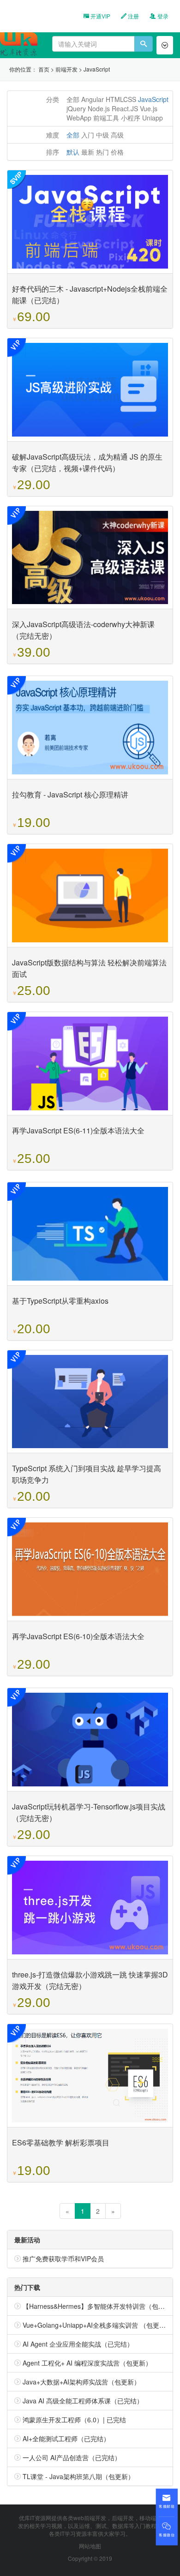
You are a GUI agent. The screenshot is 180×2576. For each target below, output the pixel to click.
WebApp (79, 118)
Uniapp (153, 118)
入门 (88, 135)
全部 (73, 99)
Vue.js (149, 108)
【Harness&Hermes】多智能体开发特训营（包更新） (100, 2306)
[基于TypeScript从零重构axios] (90, 1234)
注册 (133, 16)
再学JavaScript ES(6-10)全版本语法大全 (78, 1636)
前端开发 (66, 69)
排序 (53, 152)
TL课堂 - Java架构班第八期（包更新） (78, 2476)
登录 (162, 16)
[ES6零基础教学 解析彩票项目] (90, 2076)
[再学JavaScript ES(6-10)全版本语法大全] (90, 1569)
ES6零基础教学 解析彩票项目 (61, 2142)
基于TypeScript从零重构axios (60, 1301)
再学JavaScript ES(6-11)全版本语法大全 (78, 1130)
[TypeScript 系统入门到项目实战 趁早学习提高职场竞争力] (90, 1402)
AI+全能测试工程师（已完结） (66, 2438)
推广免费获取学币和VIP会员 (63, 2258)
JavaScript (97, 69)
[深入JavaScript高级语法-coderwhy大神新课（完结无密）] (90, 558)
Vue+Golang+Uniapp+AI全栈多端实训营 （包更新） (97, 2325)
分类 (53, 99)
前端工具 (106, 118)
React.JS (125, 108)
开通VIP (100, 16)
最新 (88, 152)
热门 (102, 152)
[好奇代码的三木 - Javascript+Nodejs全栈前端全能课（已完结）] (90, 222)
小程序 (131, 118)
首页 (44, 69)
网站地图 (90, 2546)
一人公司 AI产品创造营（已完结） (72, 2457)
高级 (117, 135)
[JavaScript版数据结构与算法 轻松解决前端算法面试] (90, 896)
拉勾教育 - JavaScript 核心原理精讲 (70, 794)
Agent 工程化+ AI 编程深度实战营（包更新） (87, 2363)
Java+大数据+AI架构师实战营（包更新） (81, 2382)
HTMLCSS (121, 99)
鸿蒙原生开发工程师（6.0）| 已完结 (74, 2420)
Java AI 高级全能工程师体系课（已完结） (83, 2401)
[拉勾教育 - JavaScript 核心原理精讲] (90, 728)
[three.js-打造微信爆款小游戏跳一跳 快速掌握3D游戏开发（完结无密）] (90, 1908)
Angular (93, 99)
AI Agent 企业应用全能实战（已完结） (78, 2344)
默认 (73, 152)
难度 (53, 135)
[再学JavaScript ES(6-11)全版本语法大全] (90, 1063)
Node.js (99, 108)
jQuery (76, 108)
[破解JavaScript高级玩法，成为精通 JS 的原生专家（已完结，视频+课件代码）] (90, 390)
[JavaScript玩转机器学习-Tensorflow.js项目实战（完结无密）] (90, 1740)
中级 (102, 135)
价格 (117, 152)
